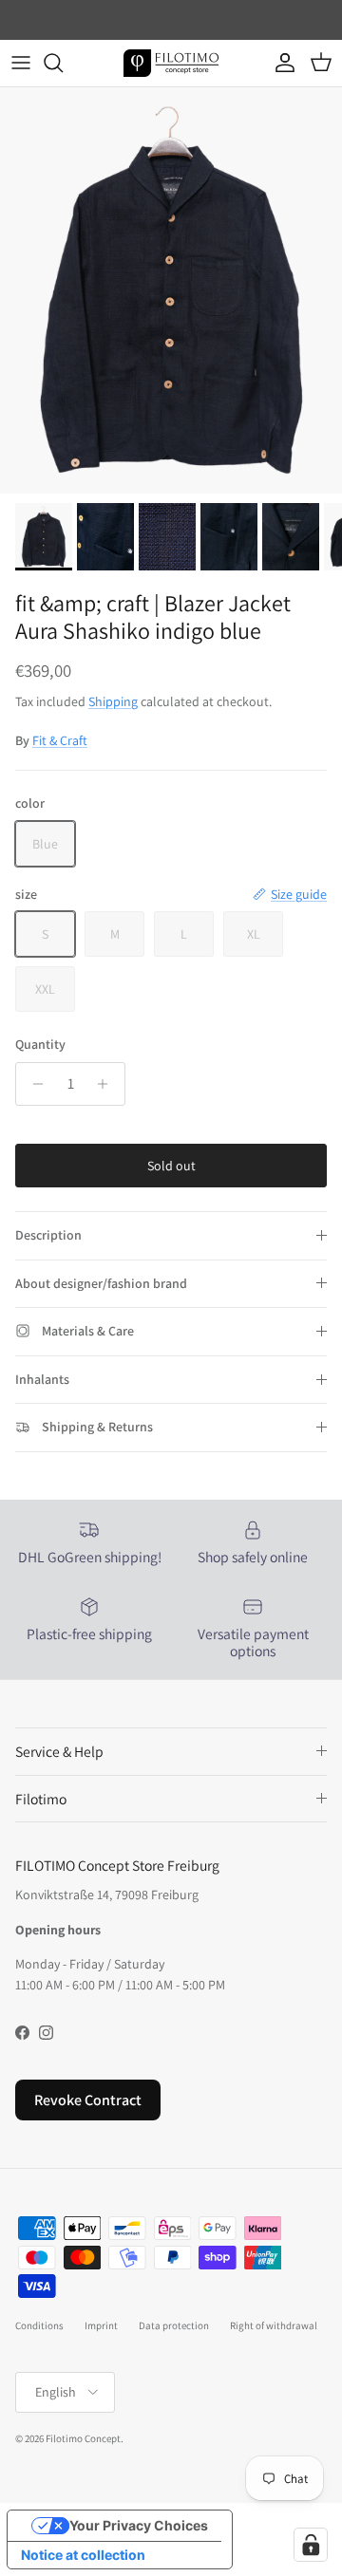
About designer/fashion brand (101, 1283)
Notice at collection (83, 2555)
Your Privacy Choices (139, 2525)
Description (48, 1235)
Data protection (174, 2325)
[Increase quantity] (108, 1084)
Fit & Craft (60, 740)
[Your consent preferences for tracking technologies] (311, 2545)
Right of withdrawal (274, 2325)
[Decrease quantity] (33, 1084)
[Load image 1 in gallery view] (171, 290)
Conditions (39, 2325)
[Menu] (21, 63)
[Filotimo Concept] (171, 63)
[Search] (63, 63)
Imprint (101, 2325)
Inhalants (42, 1379)
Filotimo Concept (83, 2438)
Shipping (113, 701)
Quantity (40, 1044)
